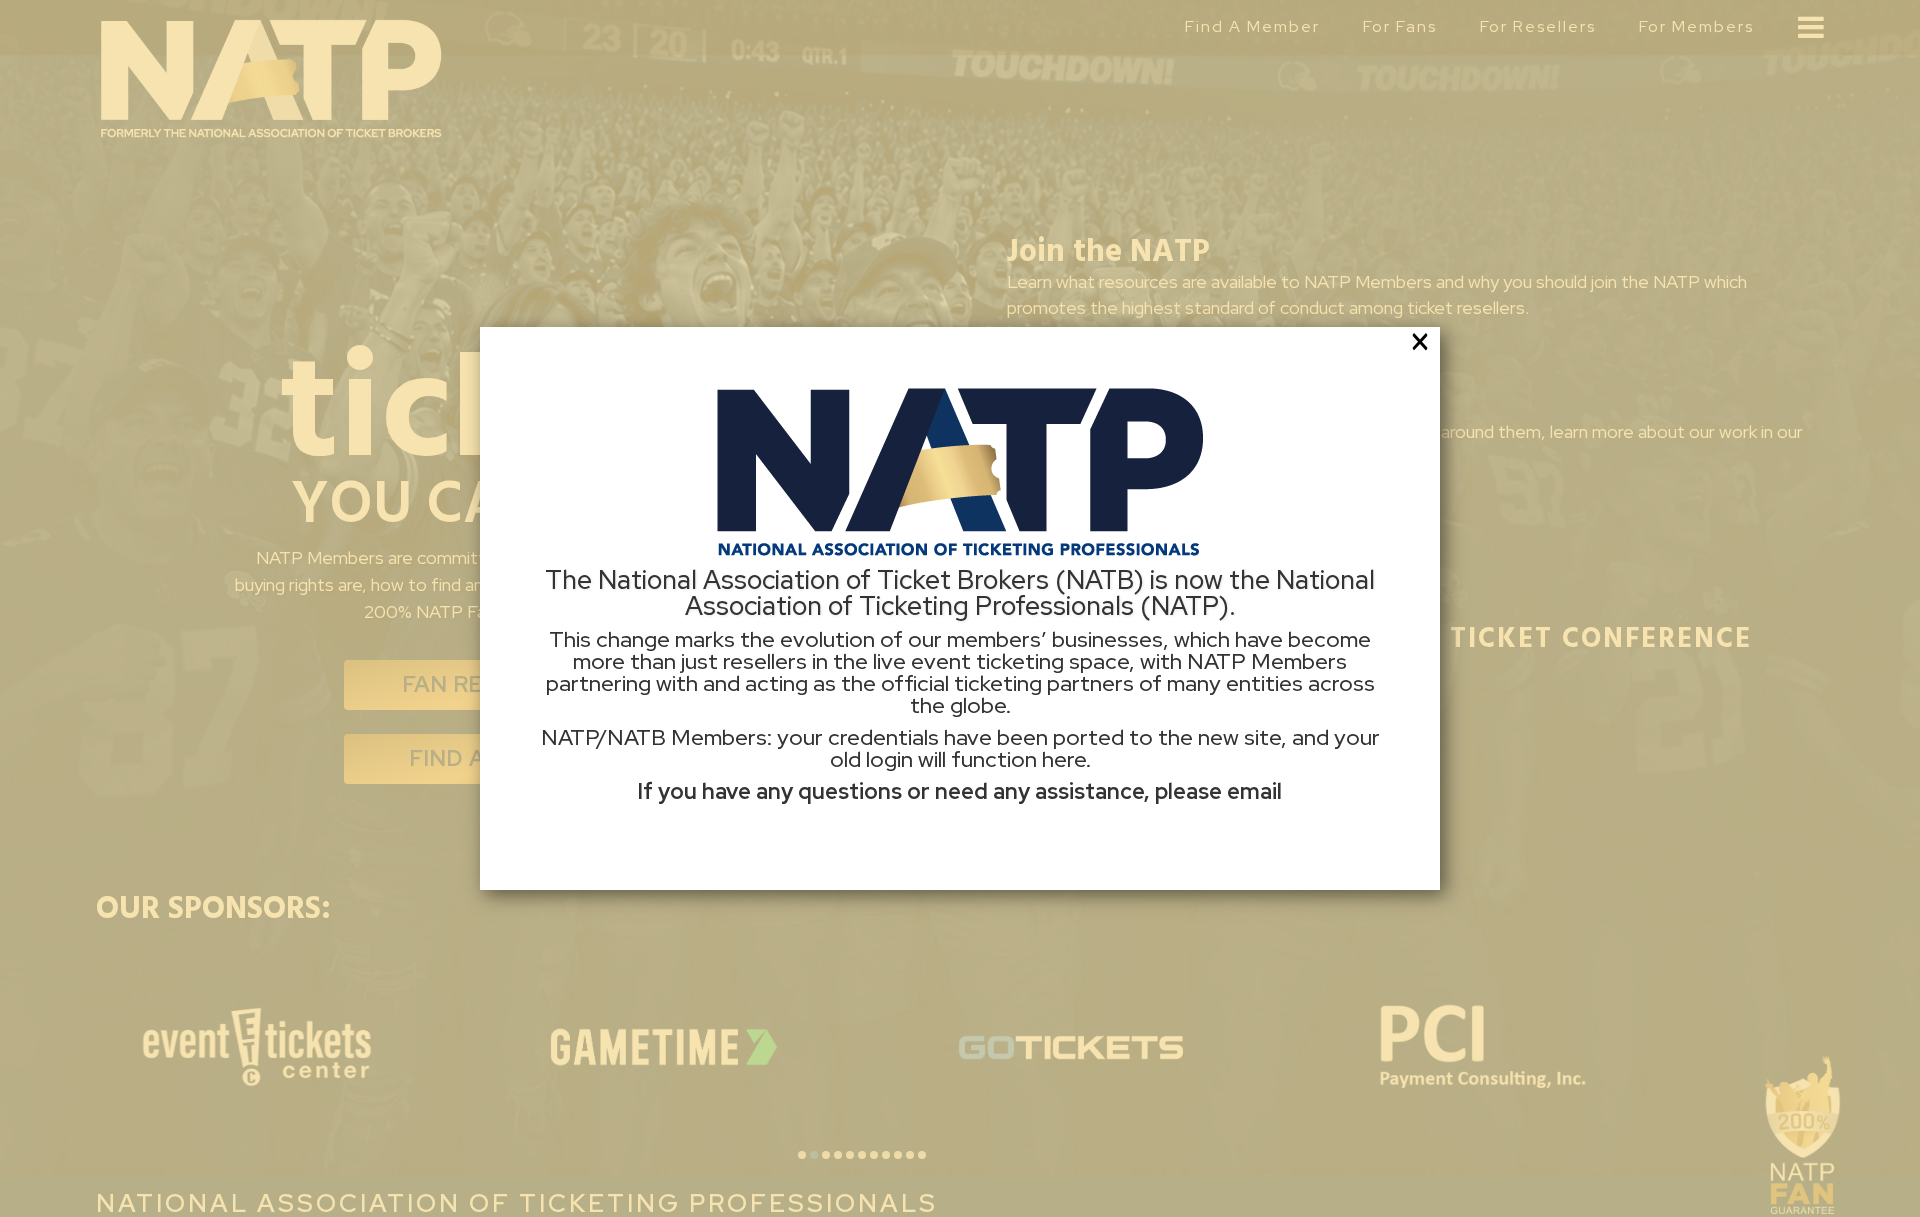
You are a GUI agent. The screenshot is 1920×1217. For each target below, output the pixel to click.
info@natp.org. (960, 819)
